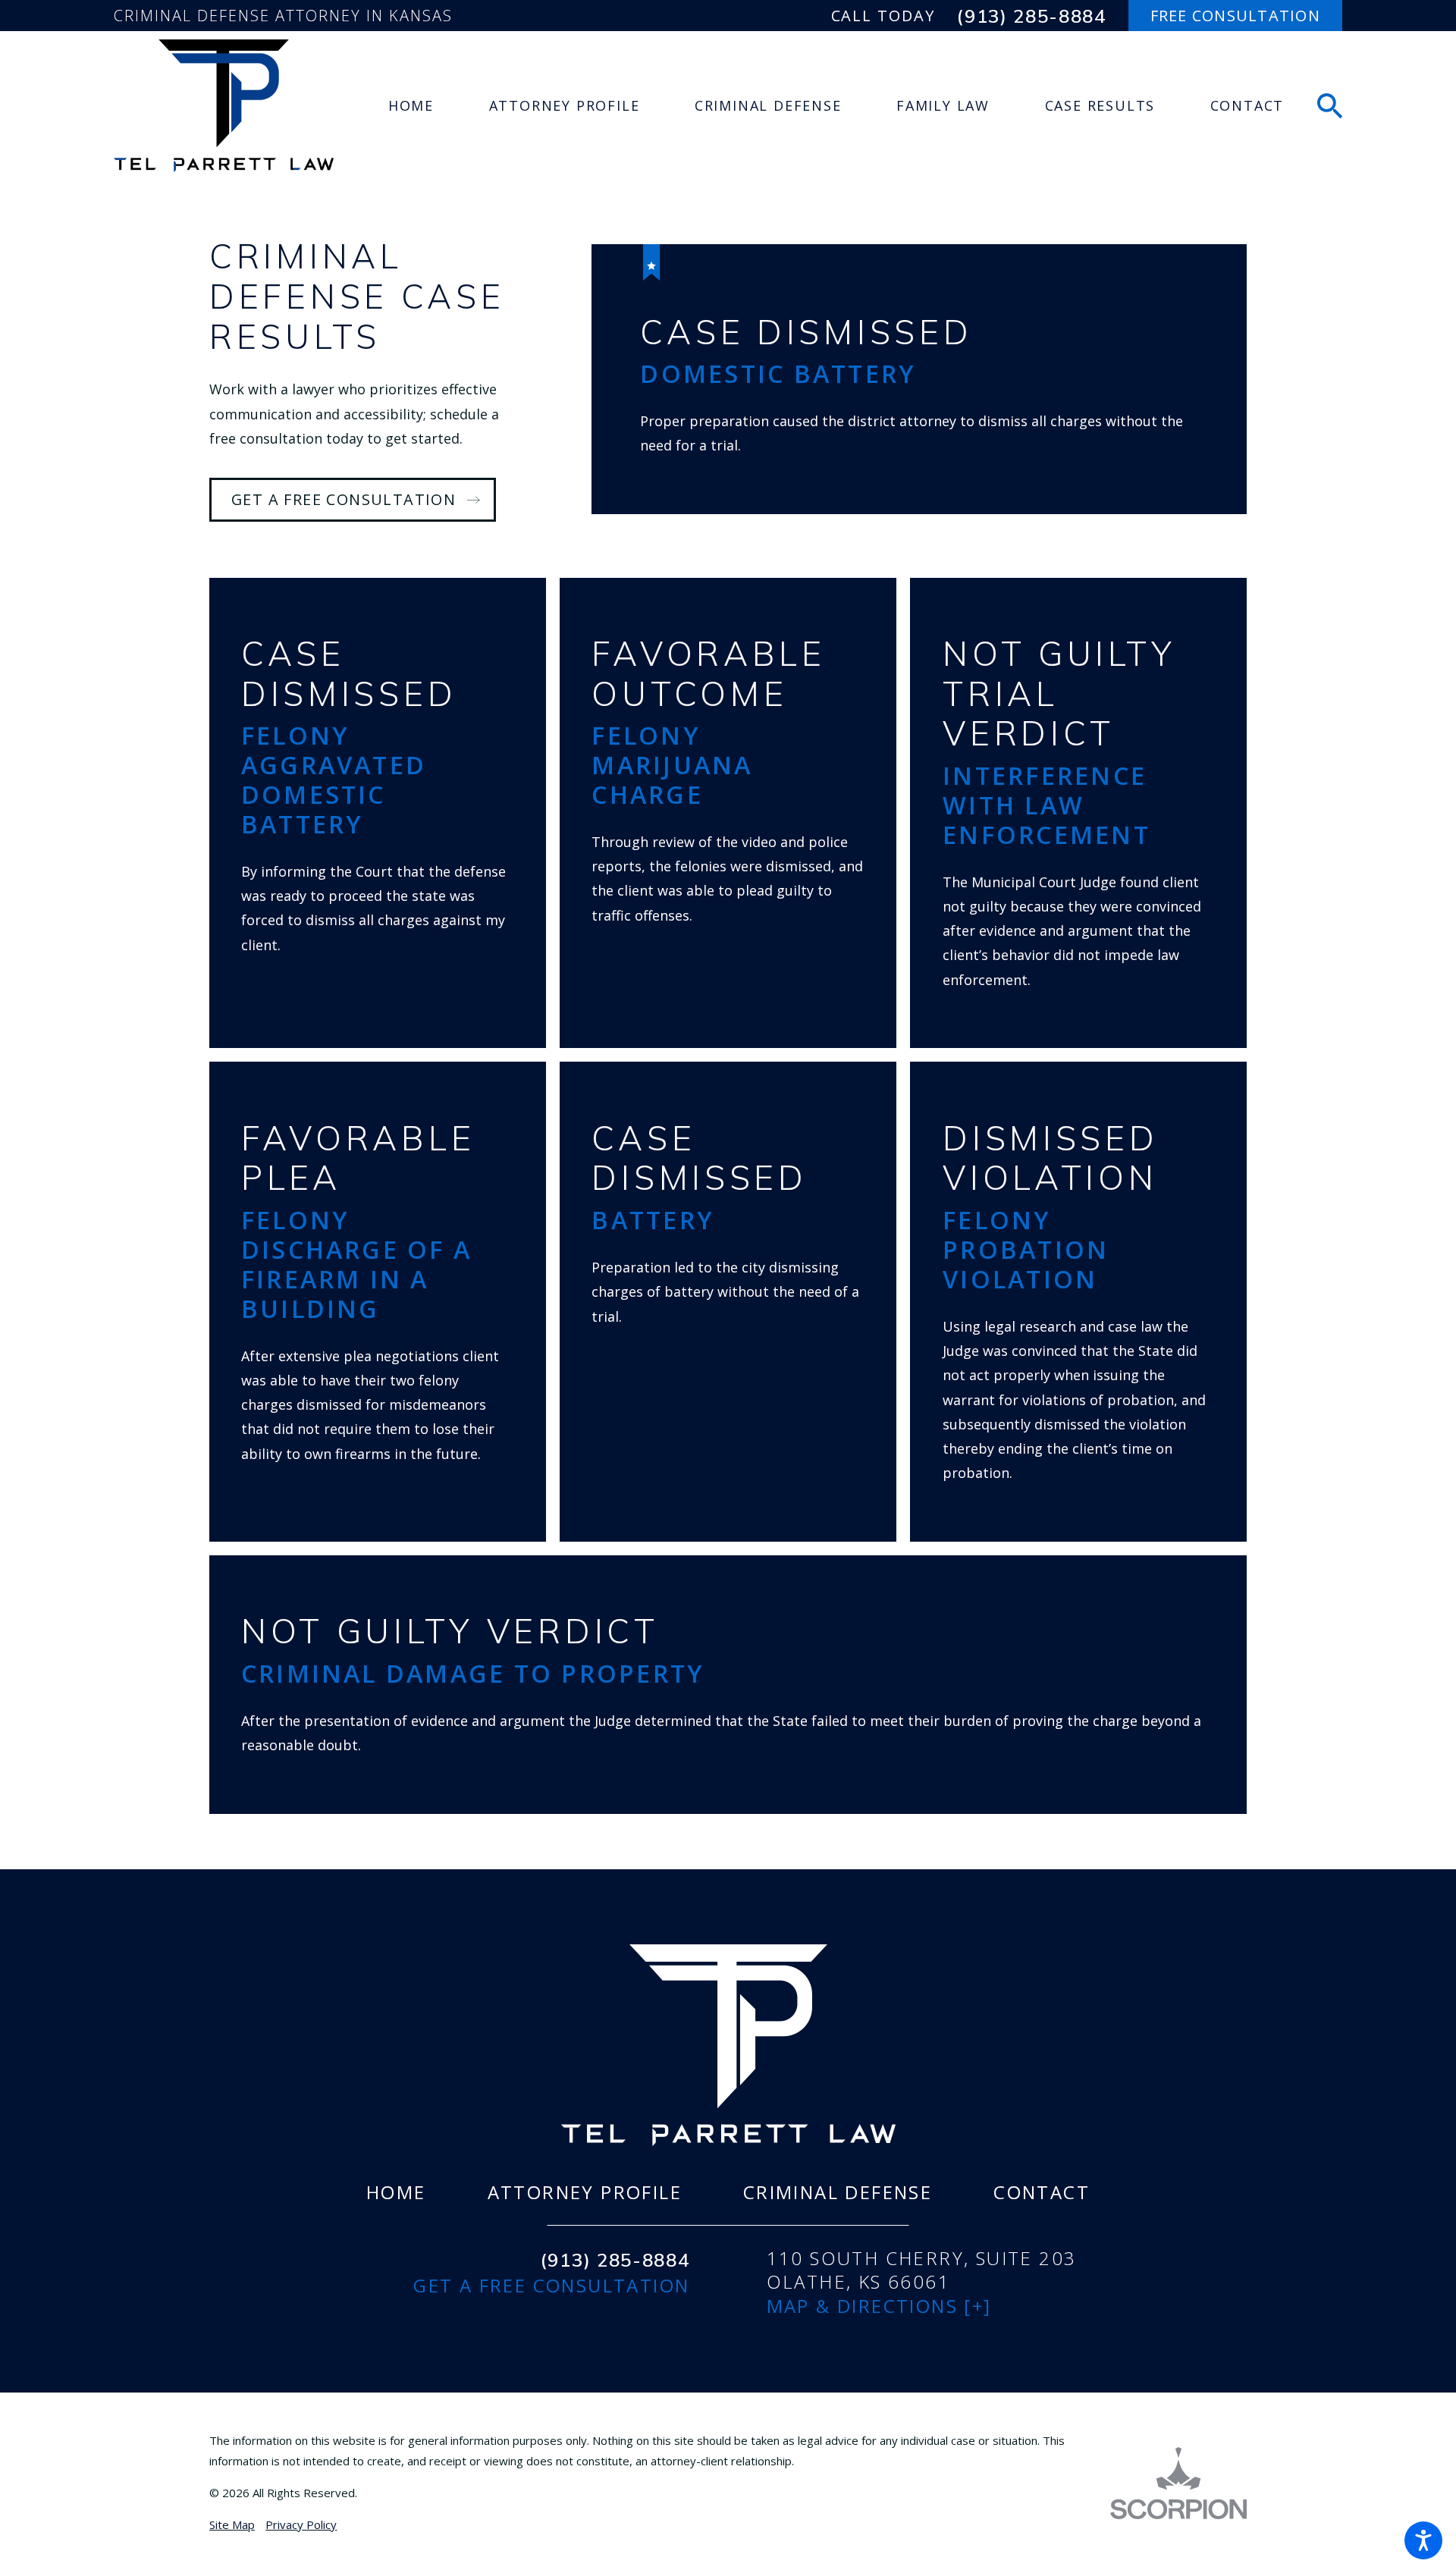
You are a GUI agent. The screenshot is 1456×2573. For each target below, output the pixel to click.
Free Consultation (1235, 16)
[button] (1423, 2540)
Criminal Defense (838, 2192)
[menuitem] (411, 106)
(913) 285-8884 (1032, 16)
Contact (1042, 2192)
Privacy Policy (301, 2524)
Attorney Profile (585, 2192)
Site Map (232, 2524)
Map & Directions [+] (879, 2306)
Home (396, 2192)
